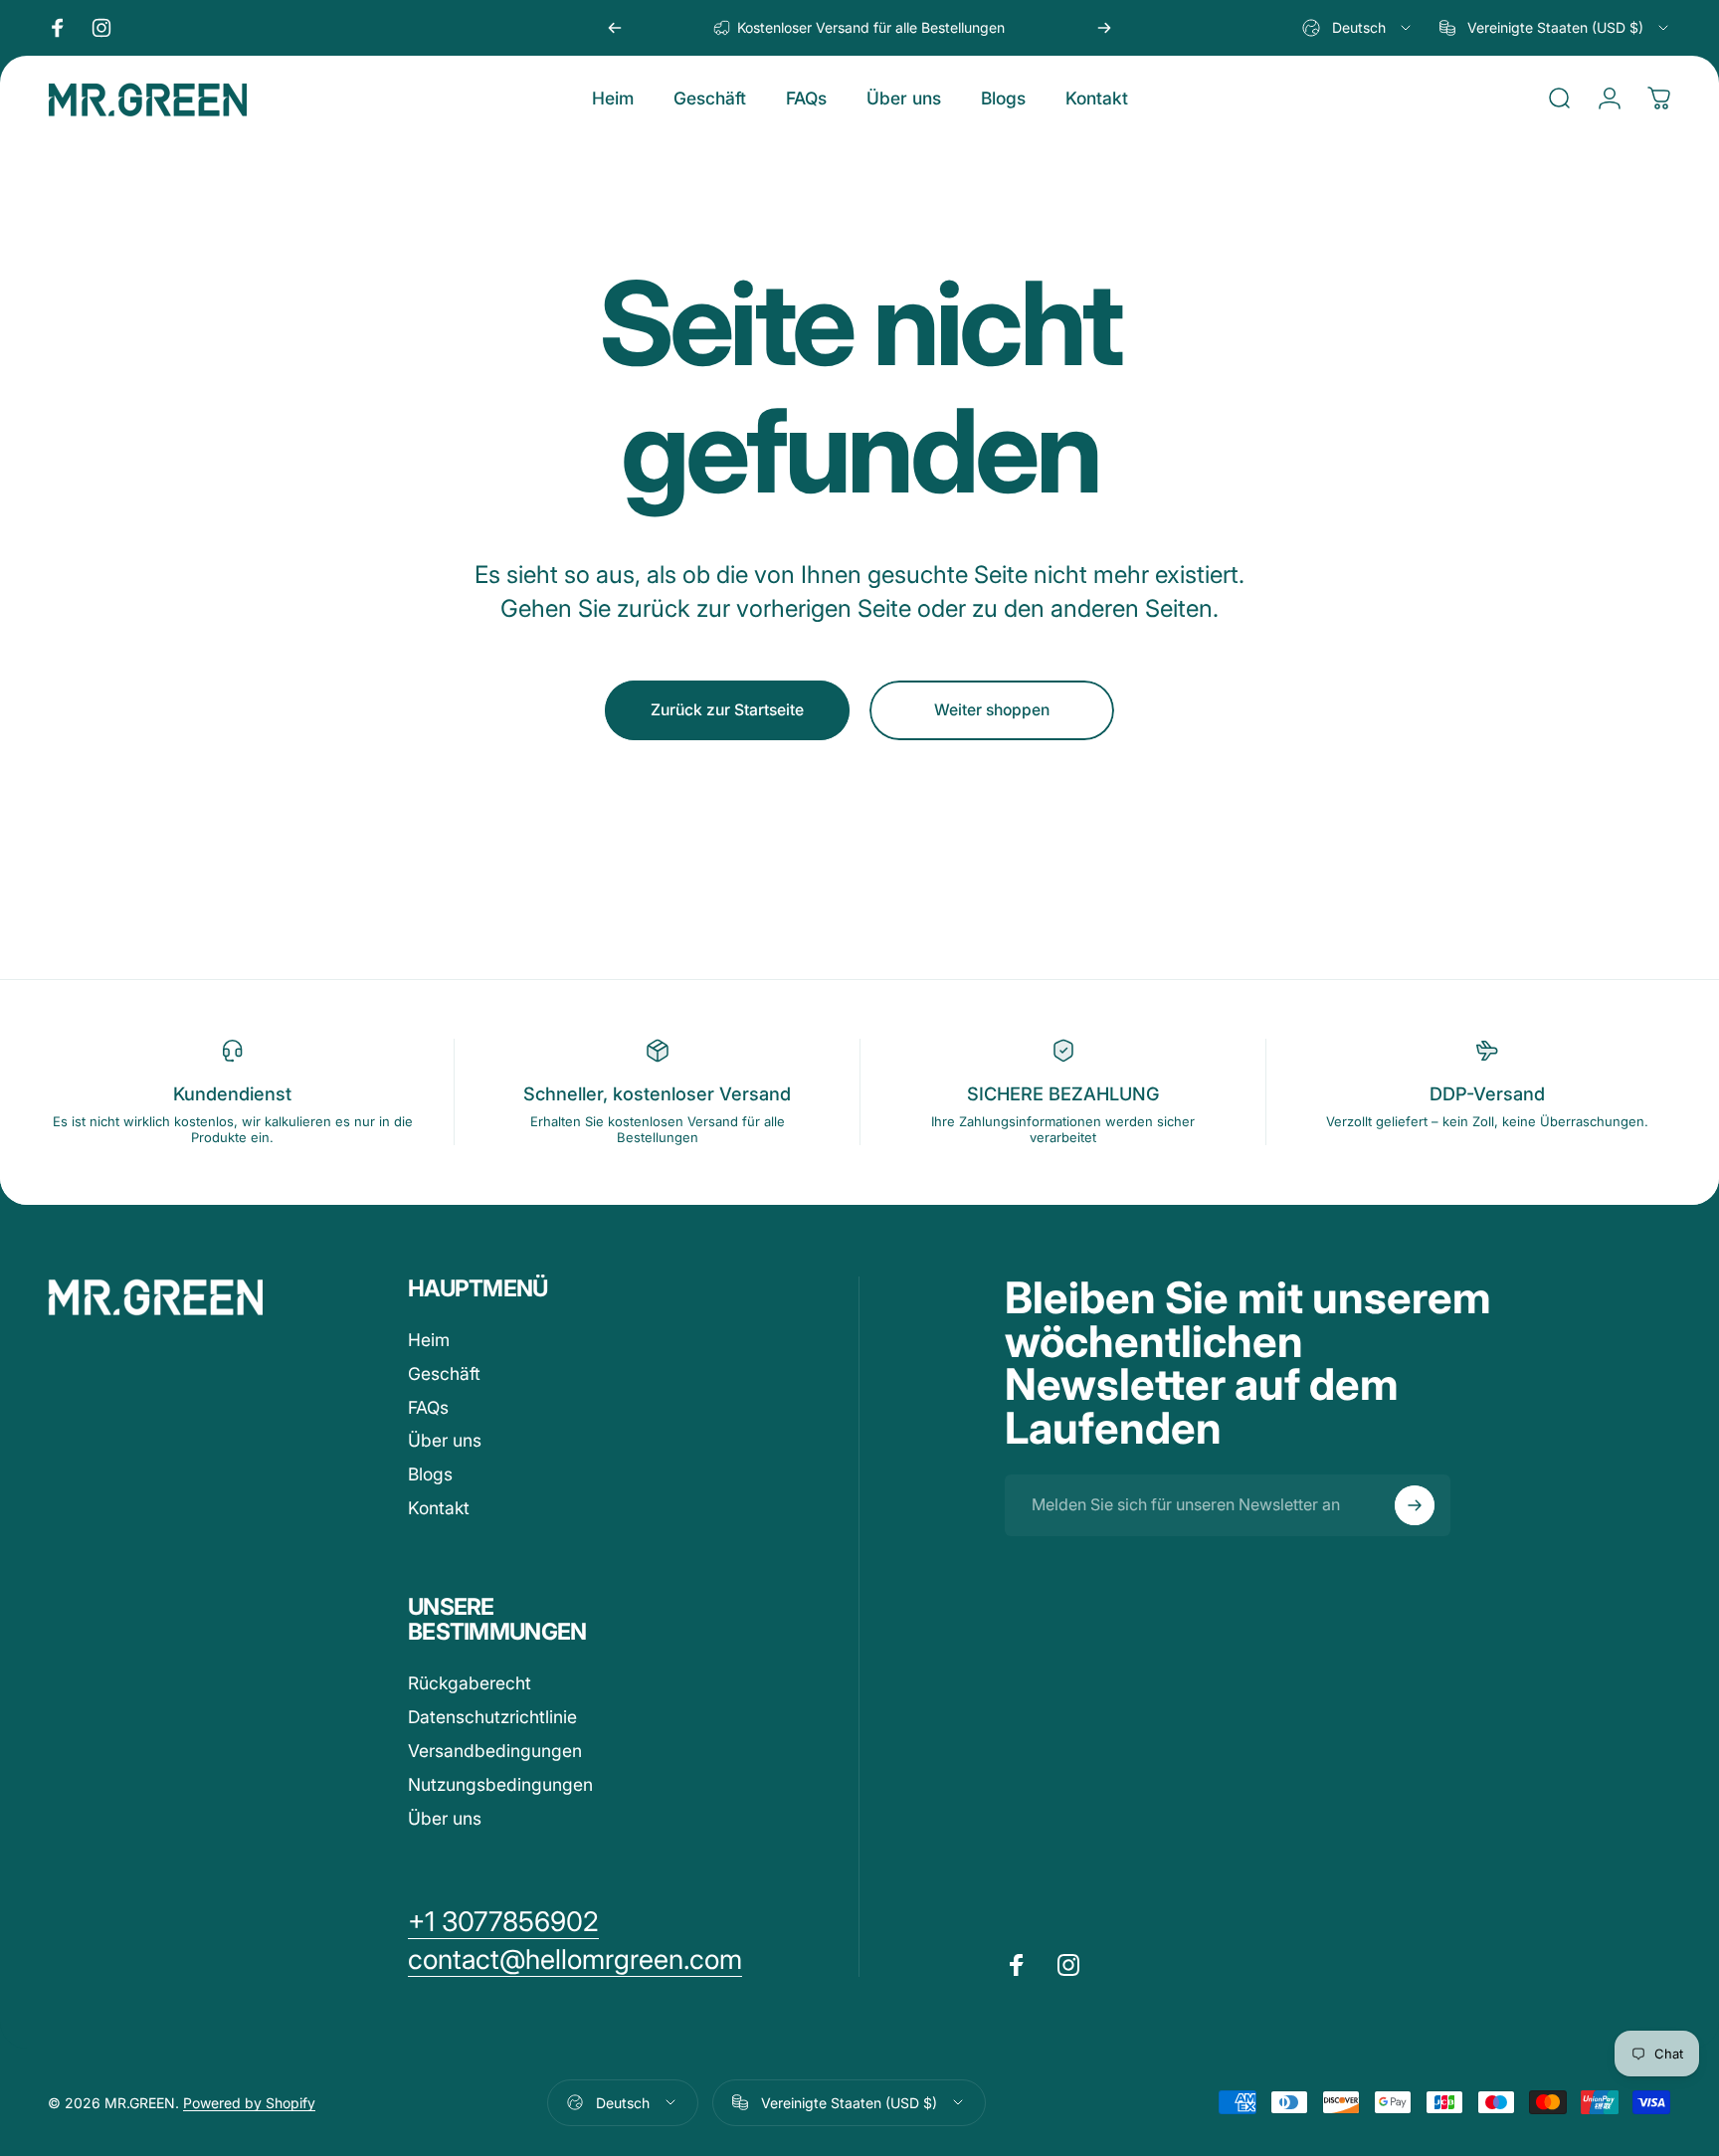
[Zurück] (615, 28)
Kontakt (439, 1508)
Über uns (445, 1441)
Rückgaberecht (470, 1683)
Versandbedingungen (495, 1751)
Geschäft (444, 1373)
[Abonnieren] (1415, 1505)
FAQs (428, 1407)
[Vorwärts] (1104, 28)
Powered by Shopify (249, 2103)
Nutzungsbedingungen (500, 1784)
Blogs (430, 1474)
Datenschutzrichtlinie (492, 1717)
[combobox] (1358, 28)
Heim (429, 1340)
